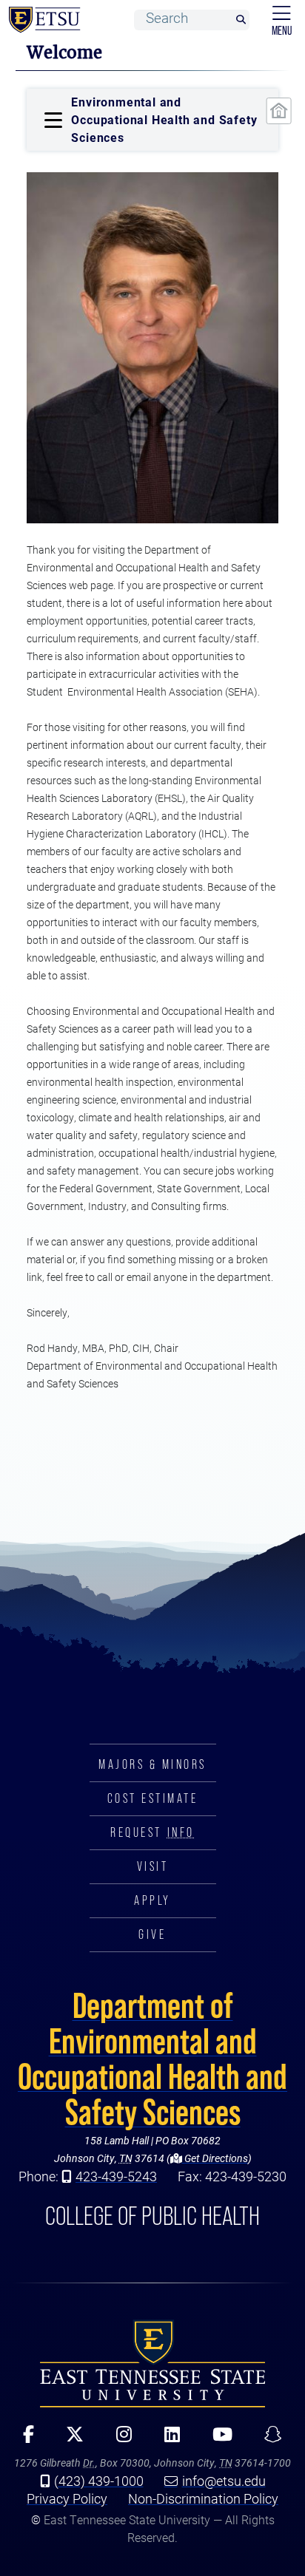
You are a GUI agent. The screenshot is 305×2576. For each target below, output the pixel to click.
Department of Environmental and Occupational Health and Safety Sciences (152, 2059)
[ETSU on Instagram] (119, 2439)
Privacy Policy (67, 2498)
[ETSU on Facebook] (23, 2439)
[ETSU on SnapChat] (268, 2439)
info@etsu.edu (224, 2481)
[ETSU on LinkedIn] (167, 2439)
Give (152, 1934)
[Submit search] (241, 20)
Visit (153, 1866)
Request (152, 1832)
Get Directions (215, 2158)
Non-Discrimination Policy (203, 2498)
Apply (152, 1900)
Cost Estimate (153, 1798)
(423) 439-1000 (99, 2481)
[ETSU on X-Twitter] (70, 2439)
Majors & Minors (152, 1764)
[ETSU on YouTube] (217, 2439)
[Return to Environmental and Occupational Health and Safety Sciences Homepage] (278, 111)
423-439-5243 (116, 2176)
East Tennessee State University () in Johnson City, (152, 2363)
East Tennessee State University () (41, 20)
